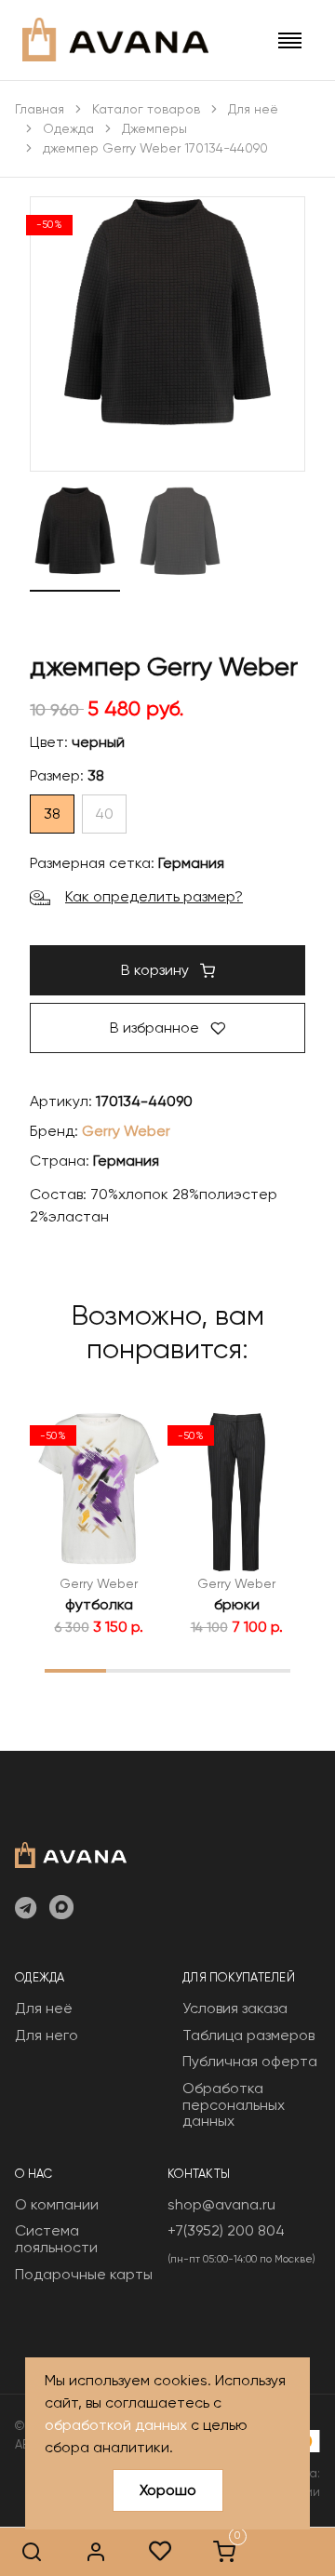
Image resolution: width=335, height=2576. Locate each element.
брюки (237, 1604)
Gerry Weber (126, 1131)
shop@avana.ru (221, 2204)
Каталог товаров (146, 109)
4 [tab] (260, 1670)
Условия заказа (235, 2008)
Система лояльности (56, 2239)
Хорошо (168, 2490)
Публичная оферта (250, 2061)
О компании (57, 2204)
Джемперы (154, 128)
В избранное (156, 1028)
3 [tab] (199, 1670)
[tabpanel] (99, 1524)
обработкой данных (116, 2425)
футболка (99, 1604)
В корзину (157, 970)
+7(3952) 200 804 (226, 2230)
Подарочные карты (84, 2274)
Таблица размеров (248, 2035)
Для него (47, 2035)
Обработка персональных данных (234, 2104)
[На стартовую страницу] (71, 1853)
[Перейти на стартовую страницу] (115, 40)
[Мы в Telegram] (26, 1909)
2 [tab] (137, 1670)
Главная (40, 109)
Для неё (253, 109)
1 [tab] (76, 1670)
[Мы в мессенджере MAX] (61, 1909)
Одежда (68, 128)
